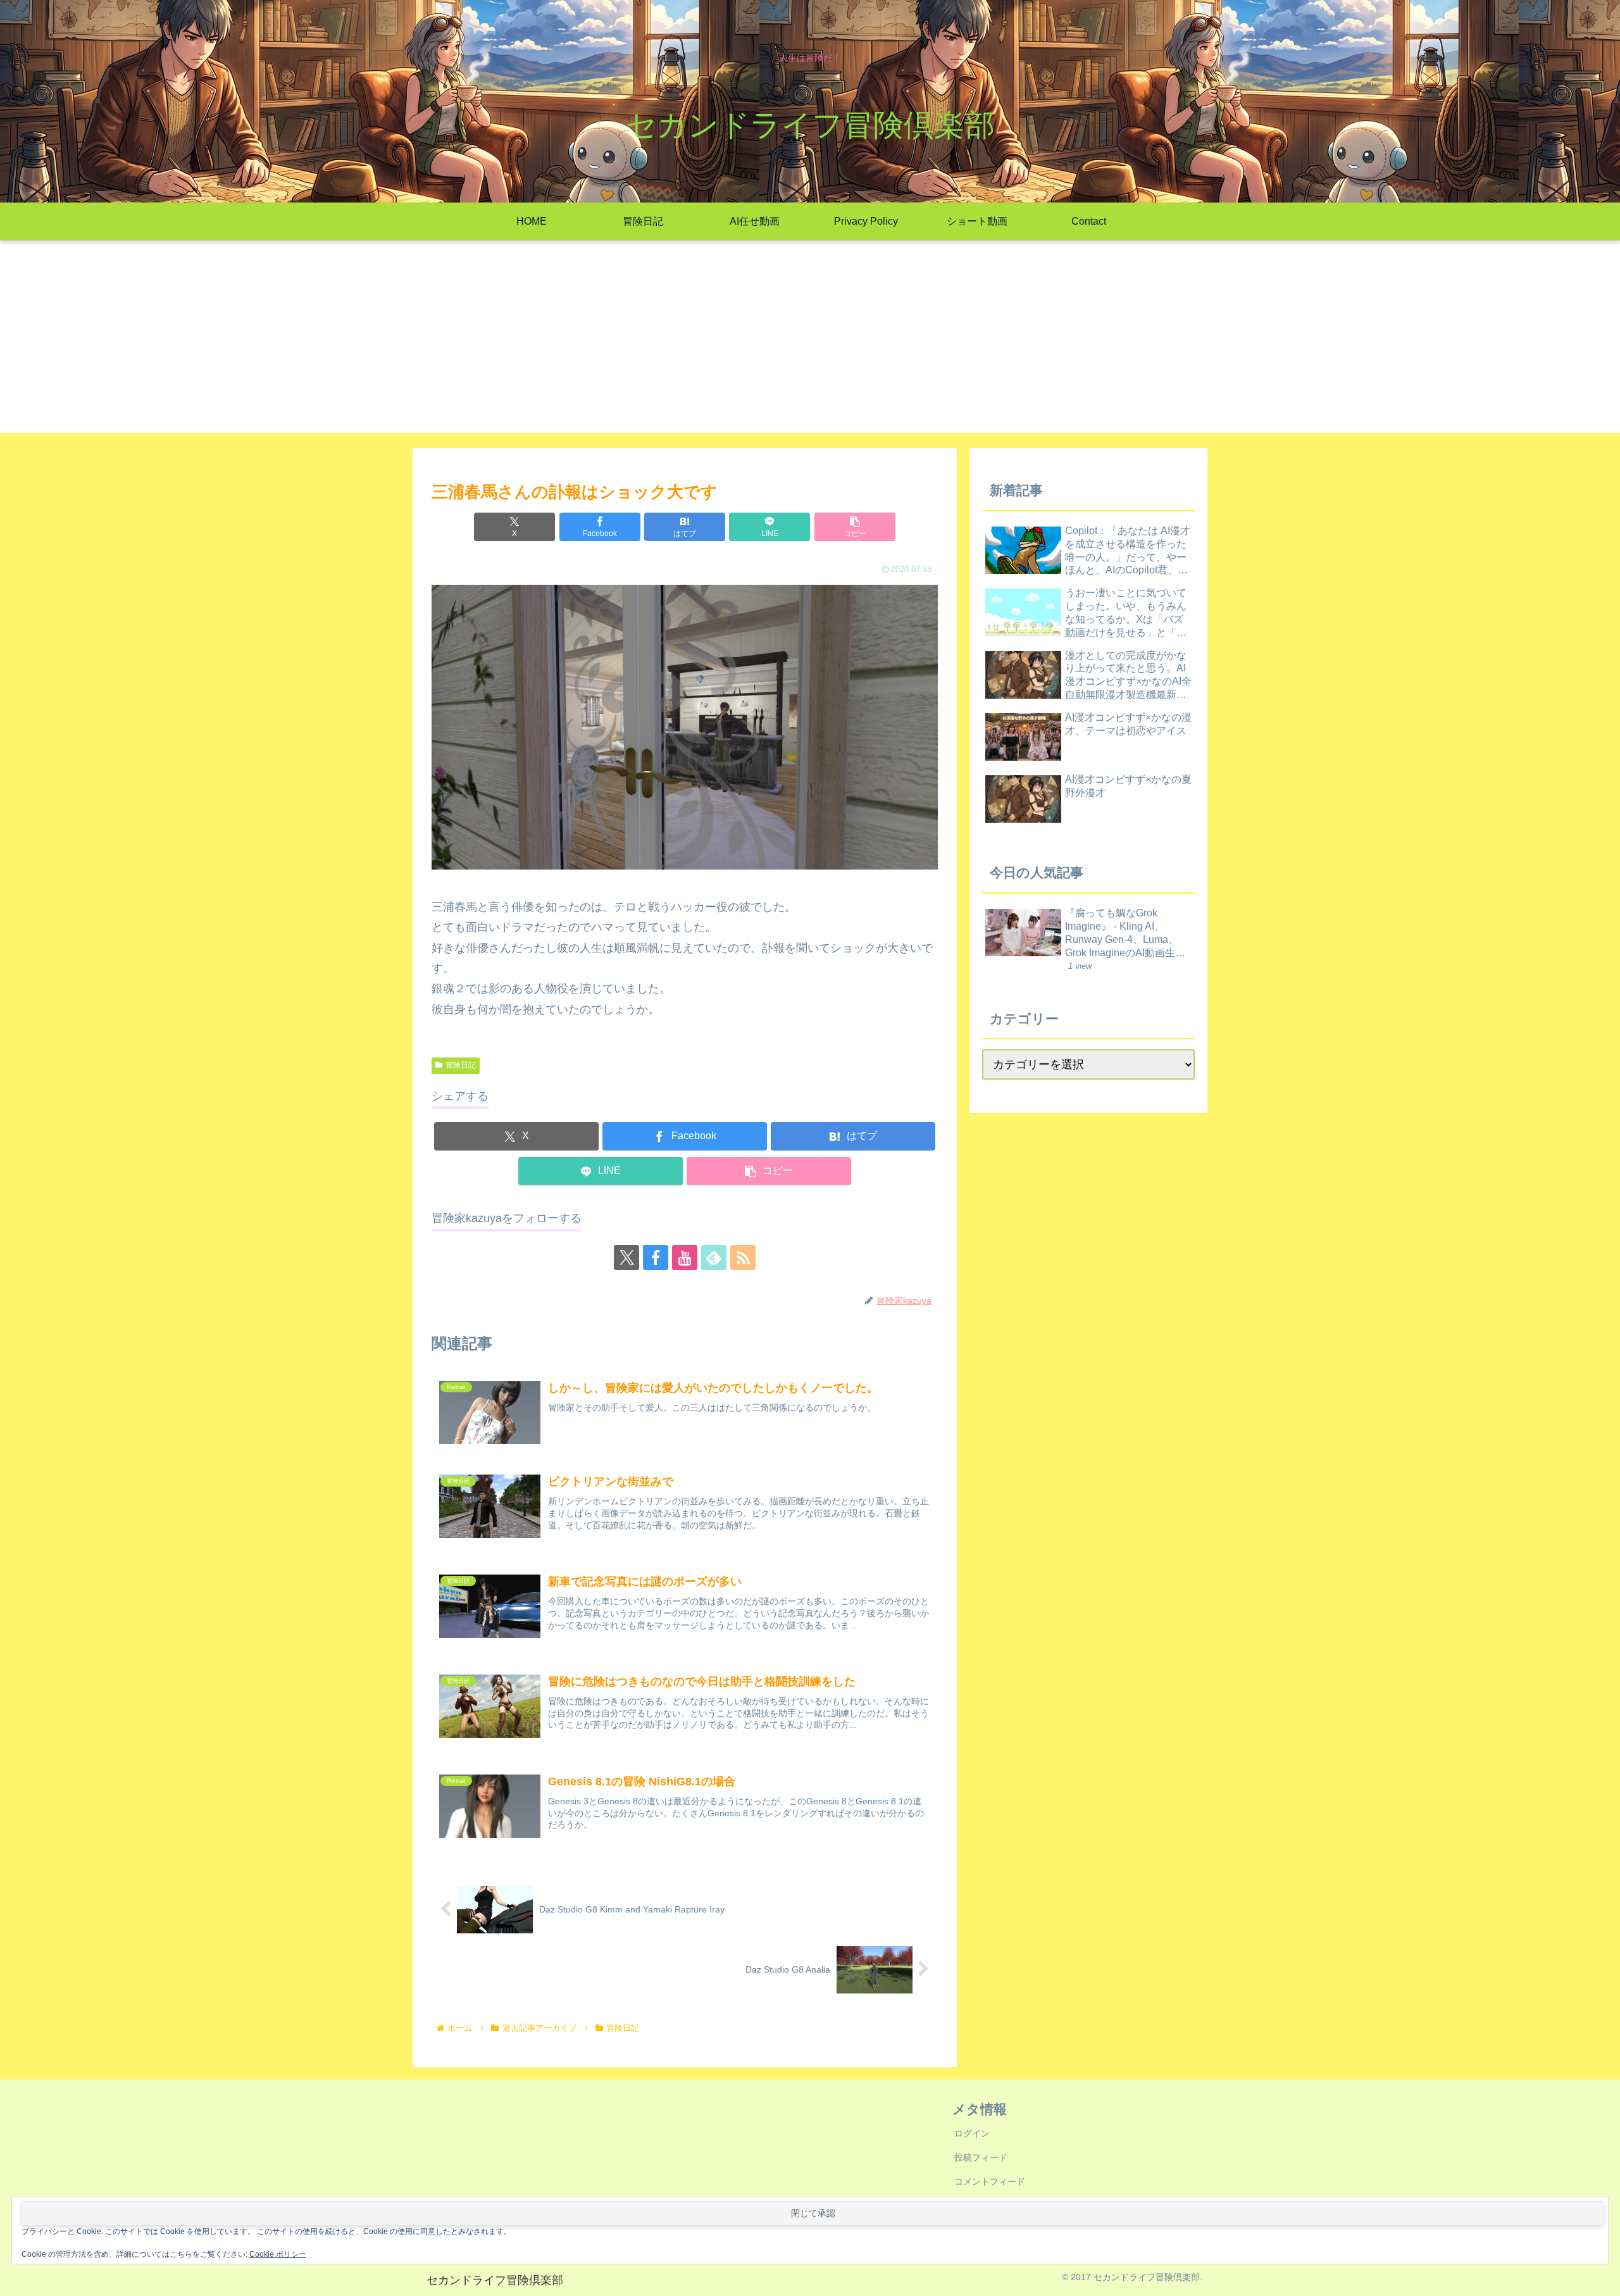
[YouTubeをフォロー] (685, 1257)
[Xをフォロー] (626, 1257)
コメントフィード (990, 2181)
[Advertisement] (810, 344)
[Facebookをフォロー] (656, 1257)
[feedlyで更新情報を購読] (714, 1257)
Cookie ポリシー (278, 2254)
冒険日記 (461, 1065)
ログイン (972, 2133)
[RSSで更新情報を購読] (743, 1257)
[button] (855, 527)
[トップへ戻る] (1601, 2277)
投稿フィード (981, 2157)
